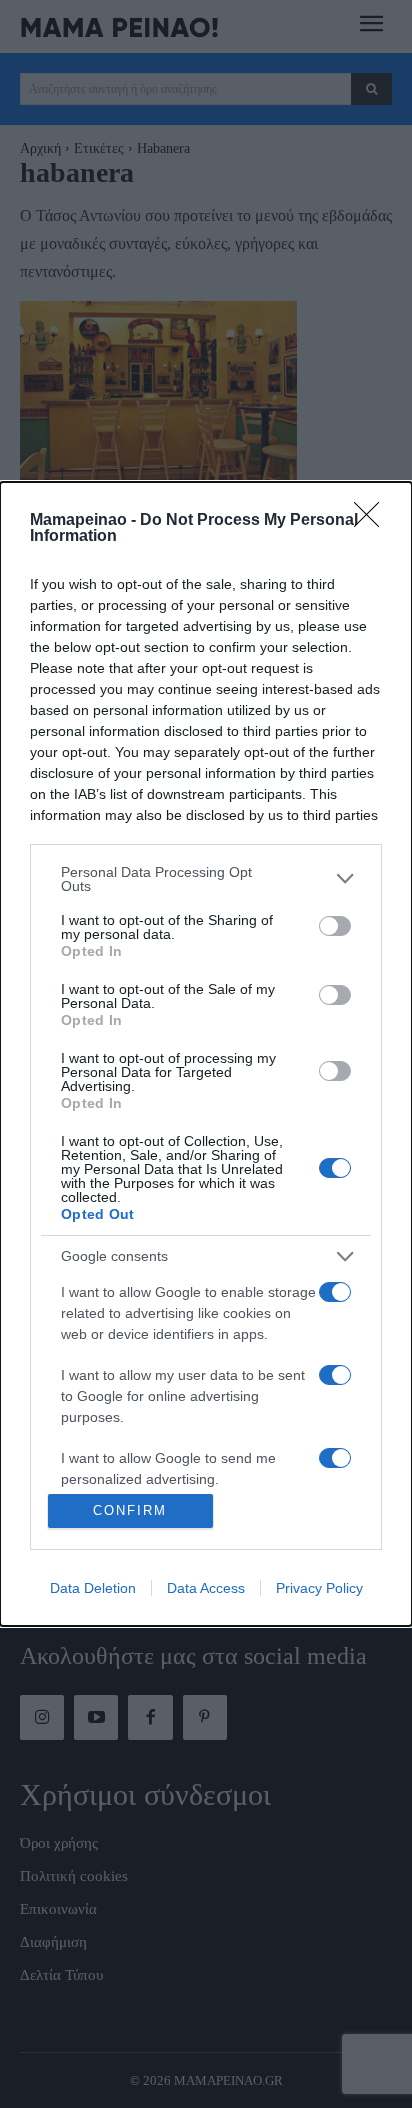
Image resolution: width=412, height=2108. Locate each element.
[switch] (335, 926)
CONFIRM (130, 1510)
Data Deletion (93, 1588)
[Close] (373, 521)
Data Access (206, 1588)
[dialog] (206, 1054)
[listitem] (206, 879)
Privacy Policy (319, 1588)
